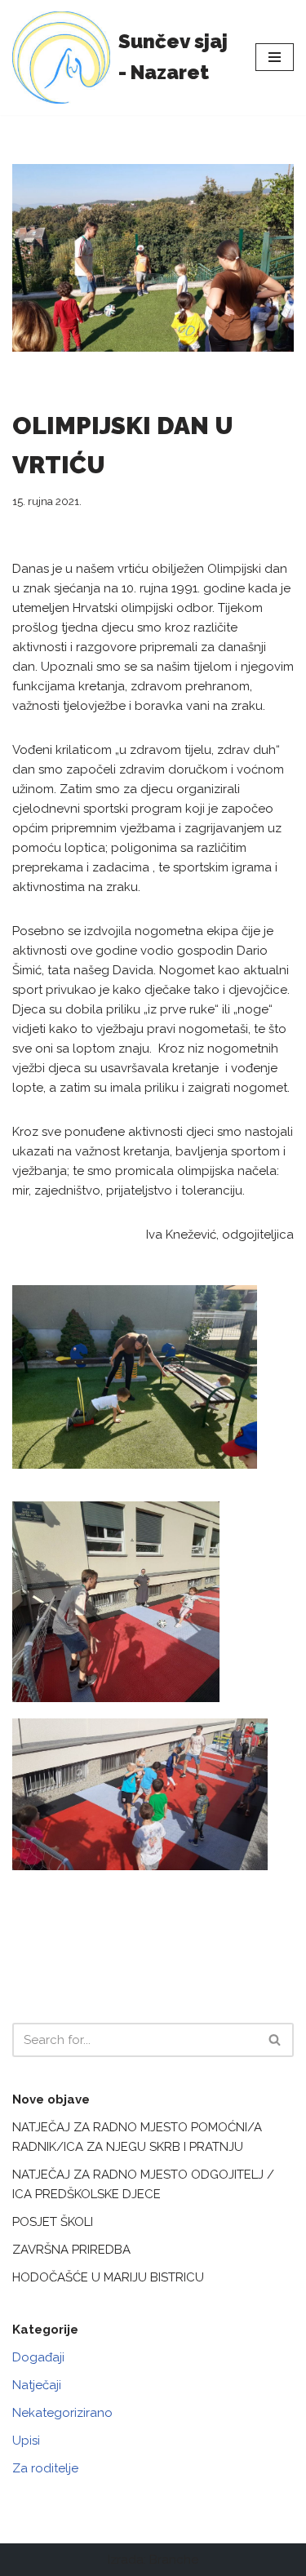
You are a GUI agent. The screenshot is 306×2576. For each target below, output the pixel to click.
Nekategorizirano (62, 2413)
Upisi (26, 2441)
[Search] (275, 2040)
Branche (174, 2560)
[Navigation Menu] (275, 57)
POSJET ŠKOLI (53, 2222)
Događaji (38, 2357)
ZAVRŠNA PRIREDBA (71, 2250)
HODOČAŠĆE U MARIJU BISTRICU (108, 2277)
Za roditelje (45, 2468)
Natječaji (37, 2385)
